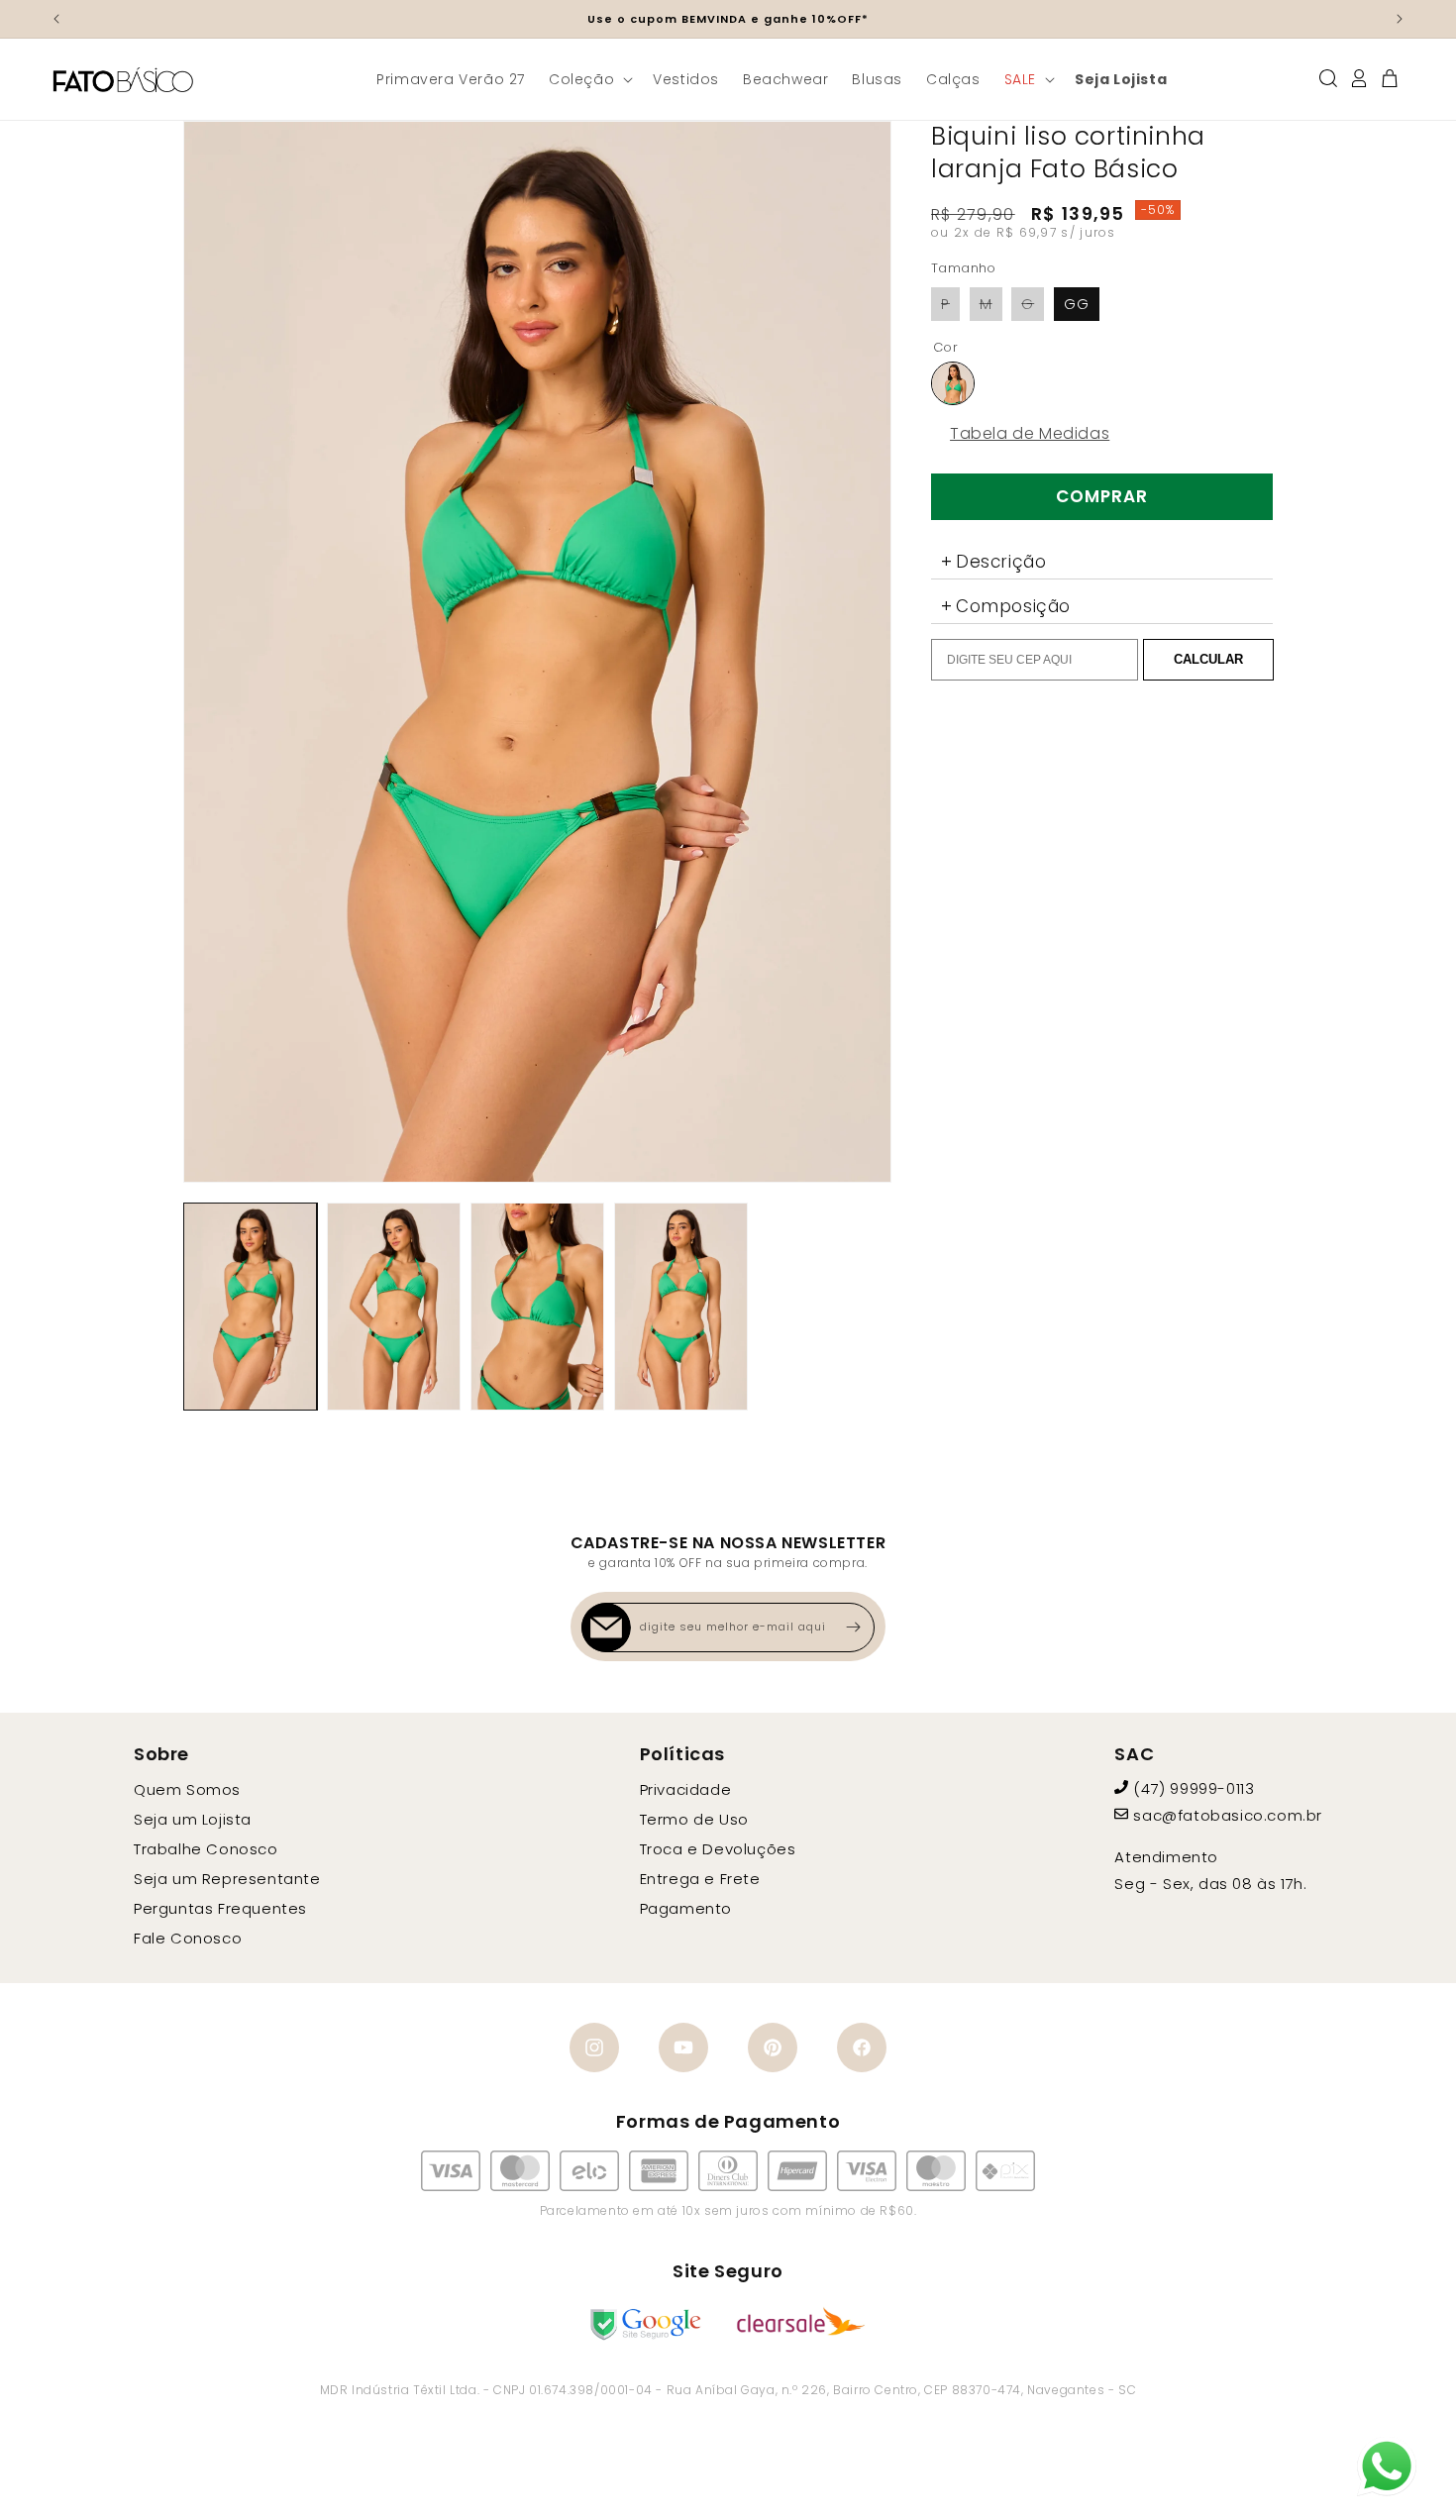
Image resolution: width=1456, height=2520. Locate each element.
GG (1077, 304)
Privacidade (686, 1789)
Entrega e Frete (700, 1879)
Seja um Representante (227, 1879)
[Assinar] (853, 1627)
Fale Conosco (188, 1938)
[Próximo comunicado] (1400, 19)
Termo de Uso (694, 1819)
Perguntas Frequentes (220, 1908)
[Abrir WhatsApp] (1387, 2467)
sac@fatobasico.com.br (1228, 1815)
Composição (1013, 606)
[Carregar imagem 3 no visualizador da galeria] (537, 1307)
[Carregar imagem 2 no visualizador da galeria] (394, 1307)
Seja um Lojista (193, 1819)
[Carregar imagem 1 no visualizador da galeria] (250, 1307)
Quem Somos (187, 1789)
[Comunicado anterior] (56, 19)
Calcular (1208, 659)
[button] (589, 79)
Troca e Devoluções (718, 1849)
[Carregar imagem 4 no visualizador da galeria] (681, 1307)
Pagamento (686, 1908)
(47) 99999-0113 (1194, 1788)
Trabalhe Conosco (206, 1849)
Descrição (1001, 562)
